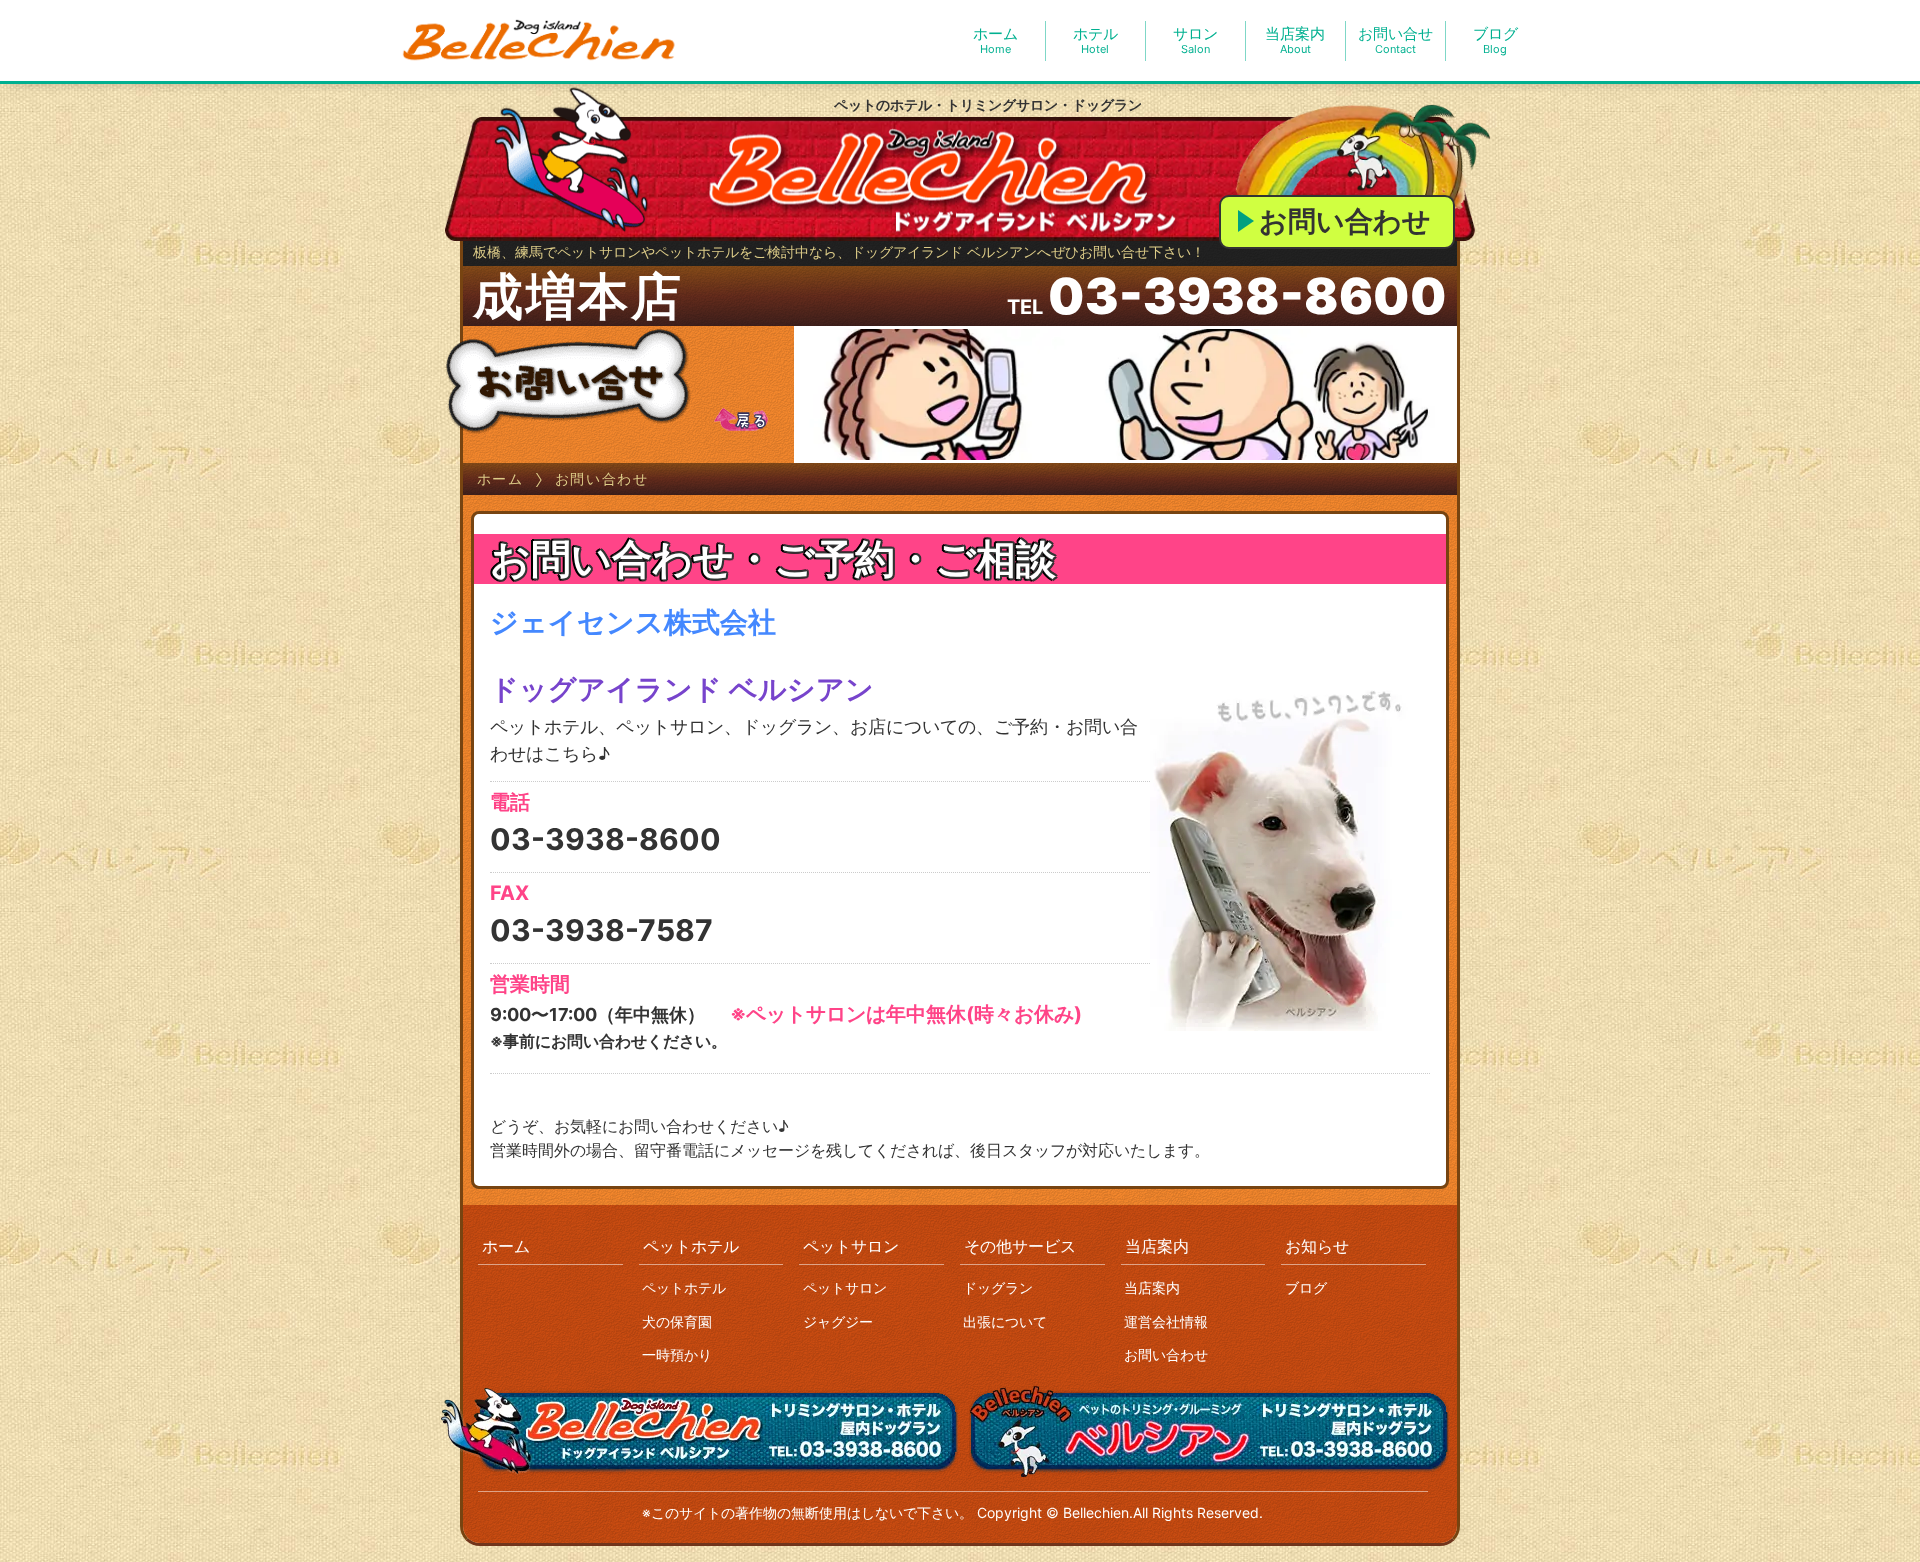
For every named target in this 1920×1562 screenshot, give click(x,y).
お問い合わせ (1345, 221)
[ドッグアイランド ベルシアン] (540, 41)
